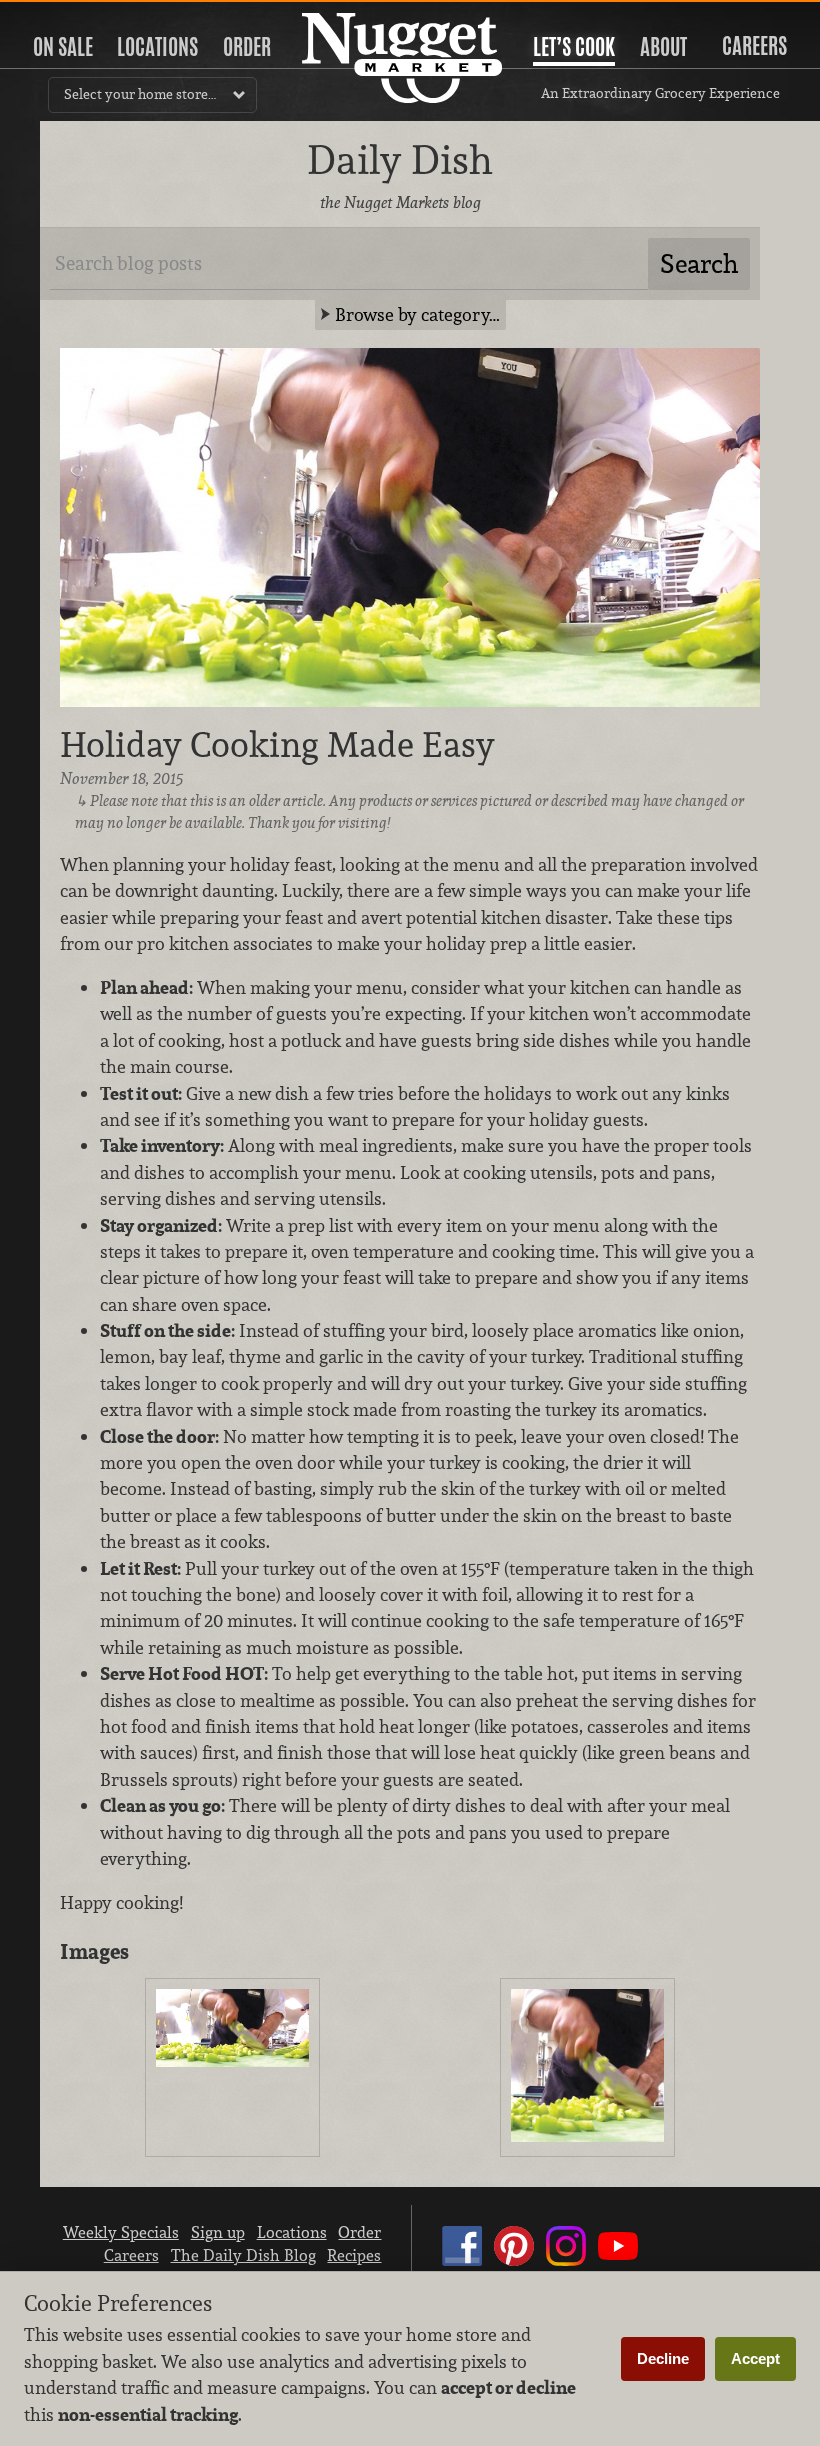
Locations (157, 47)
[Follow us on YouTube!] (618, 2265)
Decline (663, 2358)
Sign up (218, 2232)
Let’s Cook (574, 47)
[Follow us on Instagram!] (566, 2265)
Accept (755, 2358)
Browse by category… (417, 314)
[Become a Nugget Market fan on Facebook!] (462, 2265)
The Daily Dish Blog (243, 2255)
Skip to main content (94, 16)
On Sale (63, 47)
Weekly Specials (121, 2232)
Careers (754, 46)
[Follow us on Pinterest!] (514, 2265)
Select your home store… (140, 94)
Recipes (354, 2255)
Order (247, 47)
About (663, 47)
